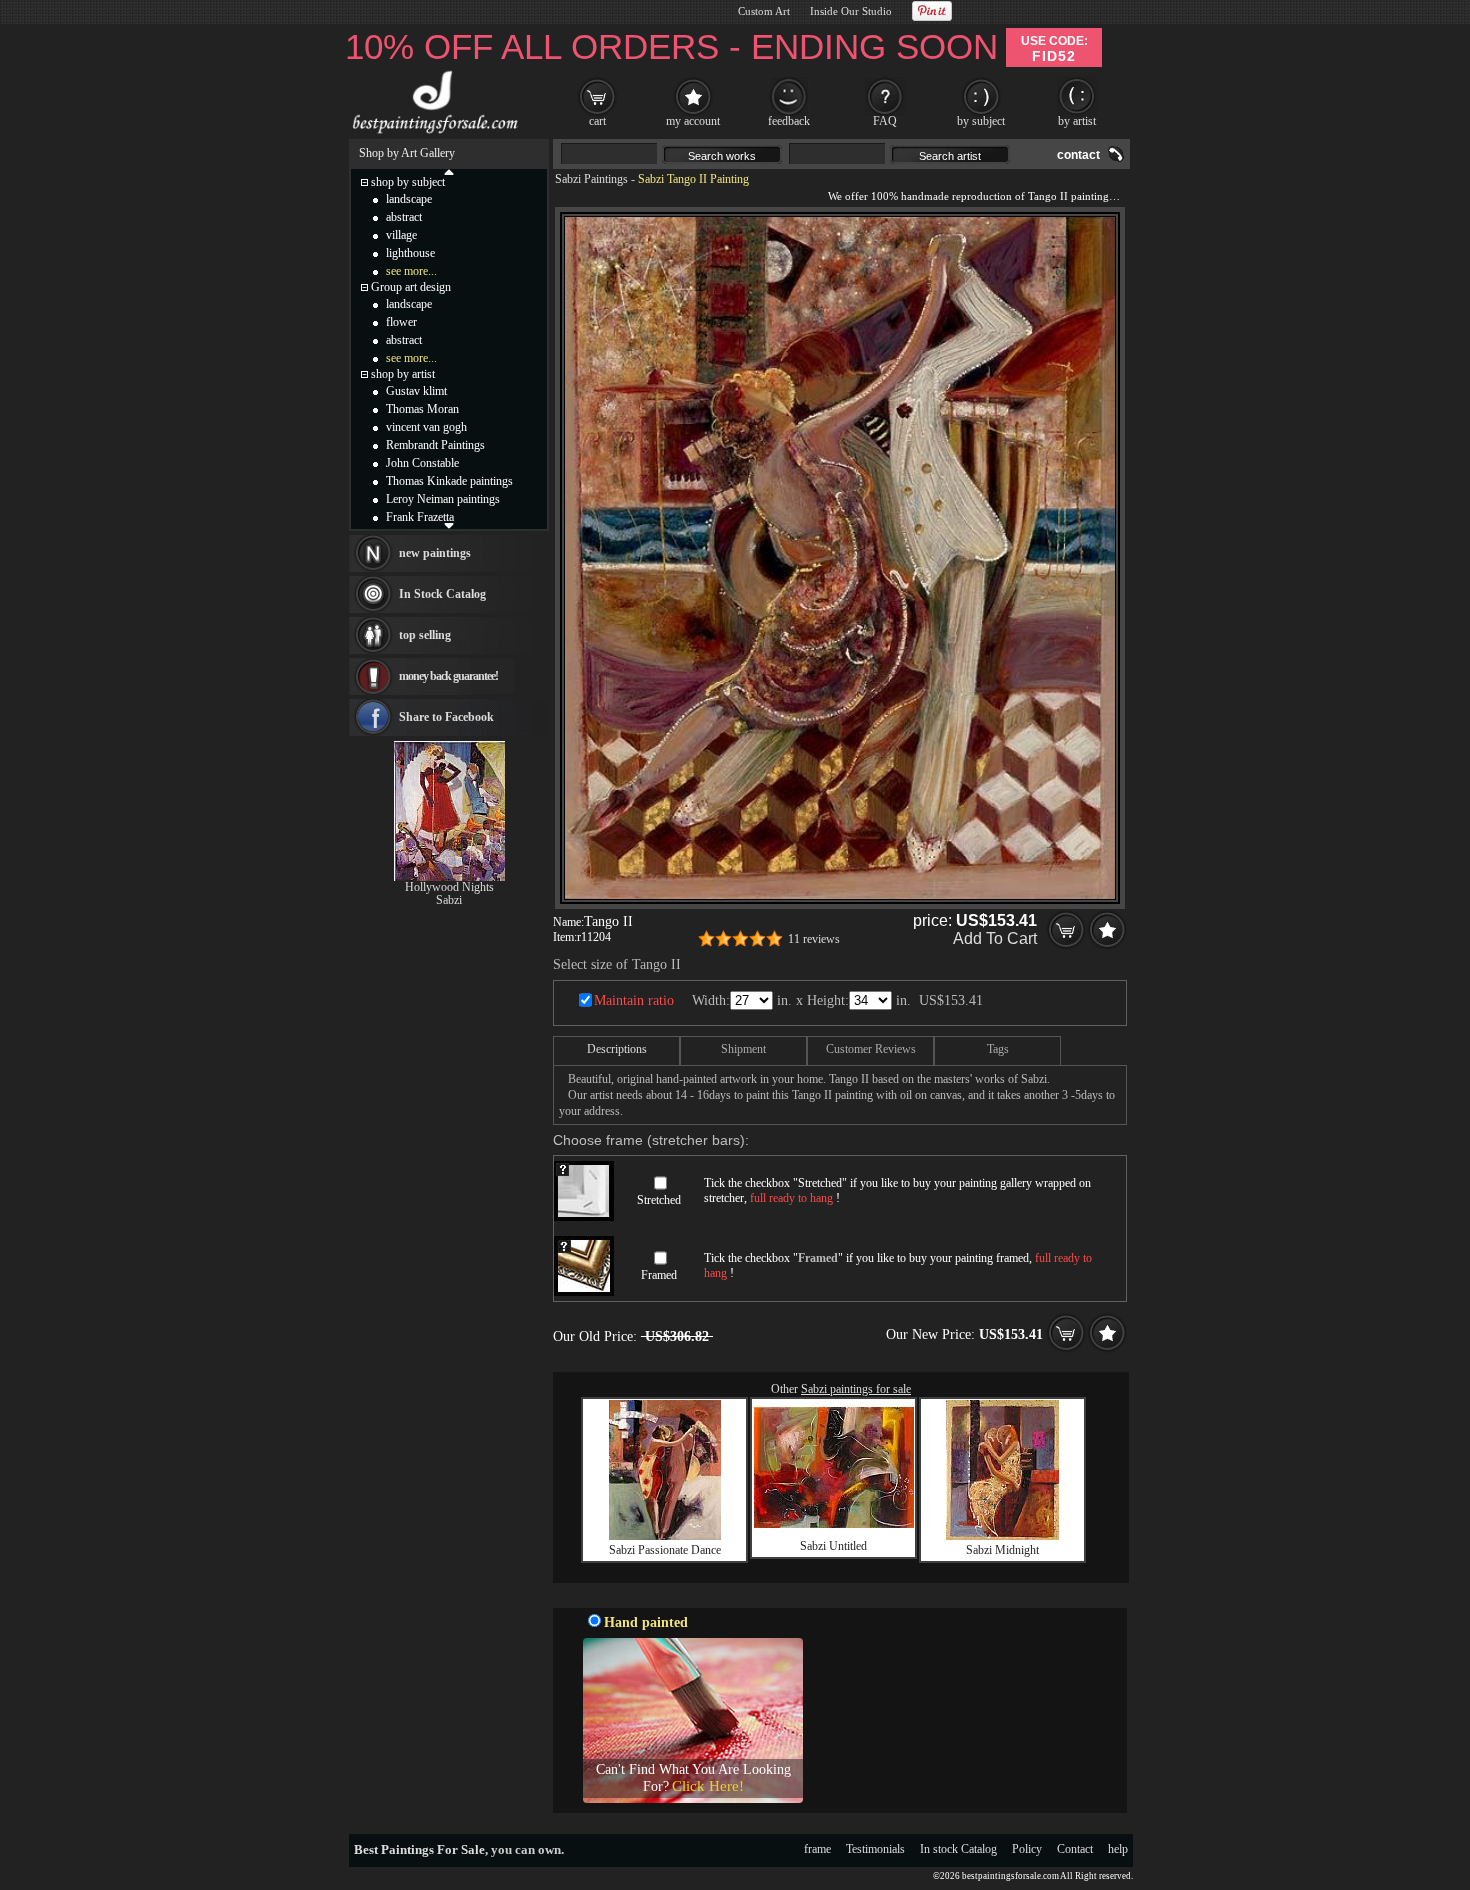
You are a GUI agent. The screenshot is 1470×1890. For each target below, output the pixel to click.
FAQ (885, 121)
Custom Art (764, 11)
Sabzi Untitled (833, 1546)
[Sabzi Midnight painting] (1002, 1536)
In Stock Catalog (442, 594)
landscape (409, 199)
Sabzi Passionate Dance (665, 1550)
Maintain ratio (634, 1000)
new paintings (435, 553)
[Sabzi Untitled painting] (834, 1524)
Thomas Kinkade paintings (449, 481)
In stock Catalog (958, 1849)
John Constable (422, 463)
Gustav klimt (416, 391)
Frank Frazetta (420, 517)
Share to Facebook (446, 717)
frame (817, 1849)
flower (401, 322)
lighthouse (410, 253)
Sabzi (449, 900)
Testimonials (875, 1849)
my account (693, 121)
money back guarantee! (448, 676)
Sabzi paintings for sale (856, 1389)
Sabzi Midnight (1002, 1550)
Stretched (659, 1200)
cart (597, 121)
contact (1078, 155)
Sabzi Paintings (591, 179)
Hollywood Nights (449, 887)
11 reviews (814, 939)
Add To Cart (995, 938)
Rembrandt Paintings (435, 445)
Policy (1027, 1849)
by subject (981, 121)
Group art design (411, 287)
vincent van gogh (426, 427)
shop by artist (403, 374)
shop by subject (408, 182)
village (401, 235)
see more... (411, 271)
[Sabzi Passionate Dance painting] (665, 1536)
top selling (425, 635)
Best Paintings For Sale (419, 1849)
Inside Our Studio (851, 11)
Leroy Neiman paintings (443, 499)
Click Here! (708, 1786)
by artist (1077, 121)
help (1118, 1849)
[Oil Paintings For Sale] (432, 134)
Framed (659, 1275)
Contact (1075, 1849)
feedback (789, 121)
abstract (404, 217)
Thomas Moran (422, 409)
